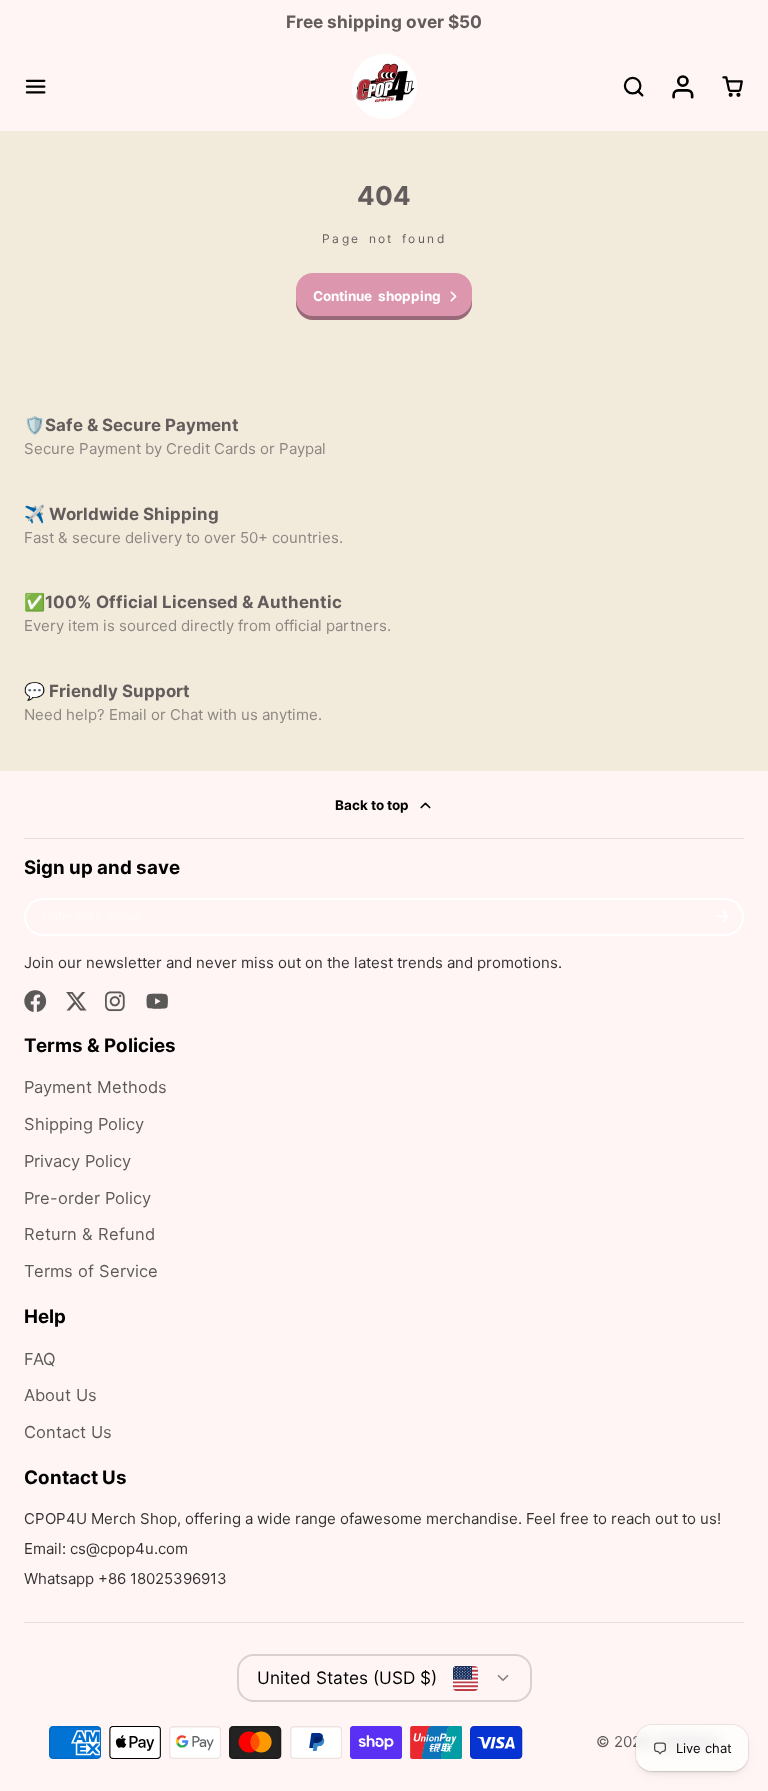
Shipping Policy (84, 1124)
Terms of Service (91, 1271)
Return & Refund (89, 1234)
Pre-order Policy (87, 1198)
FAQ (40, 1359)
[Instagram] (116, 1001)
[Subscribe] (722, 917)
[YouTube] (157, 1001)
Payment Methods (95, 1087)
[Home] (384, 86)
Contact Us (68, 1432)
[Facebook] (35, 1001)
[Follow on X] (76, 1001)
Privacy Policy (77, 1161)
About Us (60, 1395)
